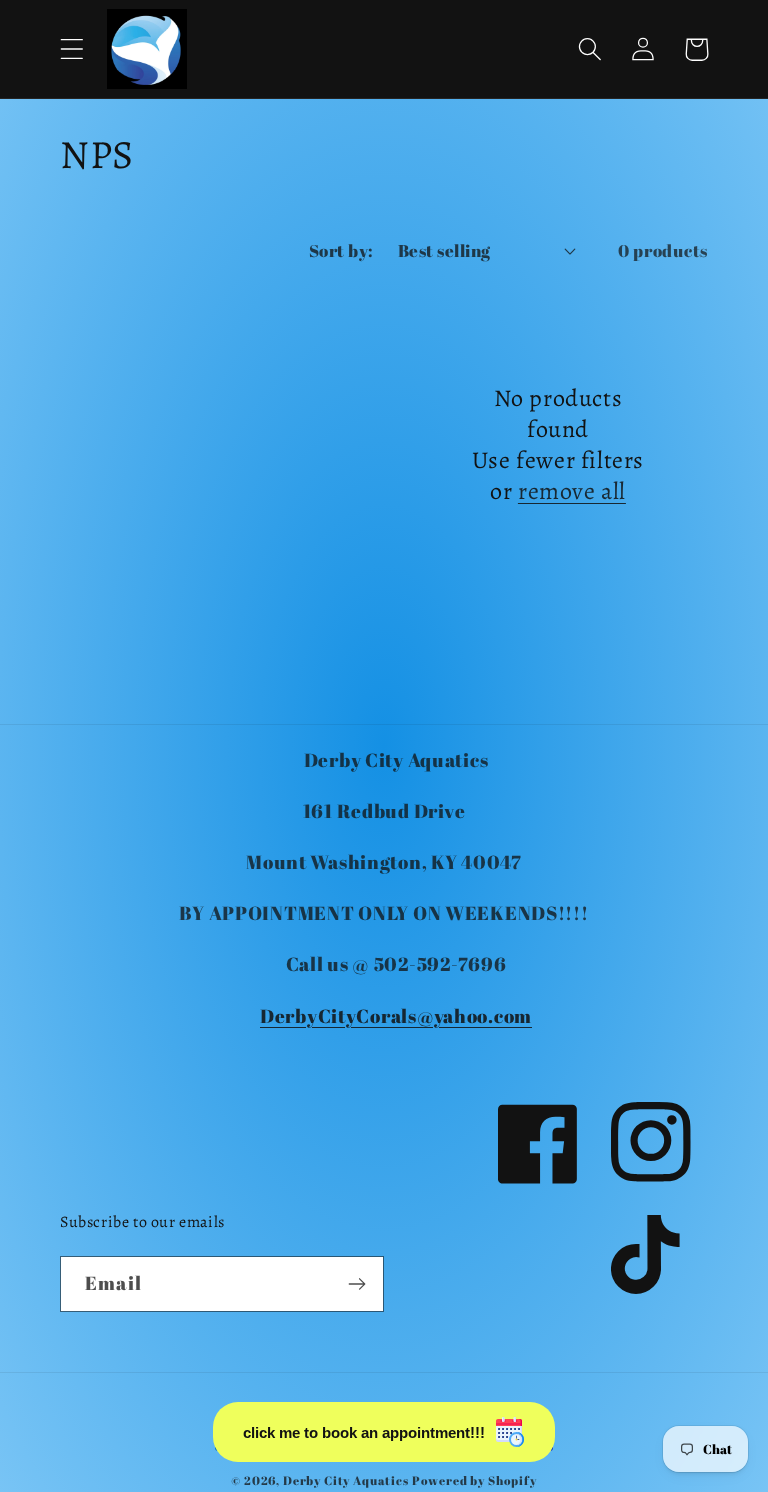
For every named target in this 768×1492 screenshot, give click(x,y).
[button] (72, 49)
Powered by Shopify (474, 1480)
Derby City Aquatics (347, 1480)
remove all (572, 491)
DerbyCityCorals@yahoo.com (396, 1016)
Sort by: (341, 250)
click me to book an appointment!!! (364, 1432)
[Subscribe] (356, 1284)
